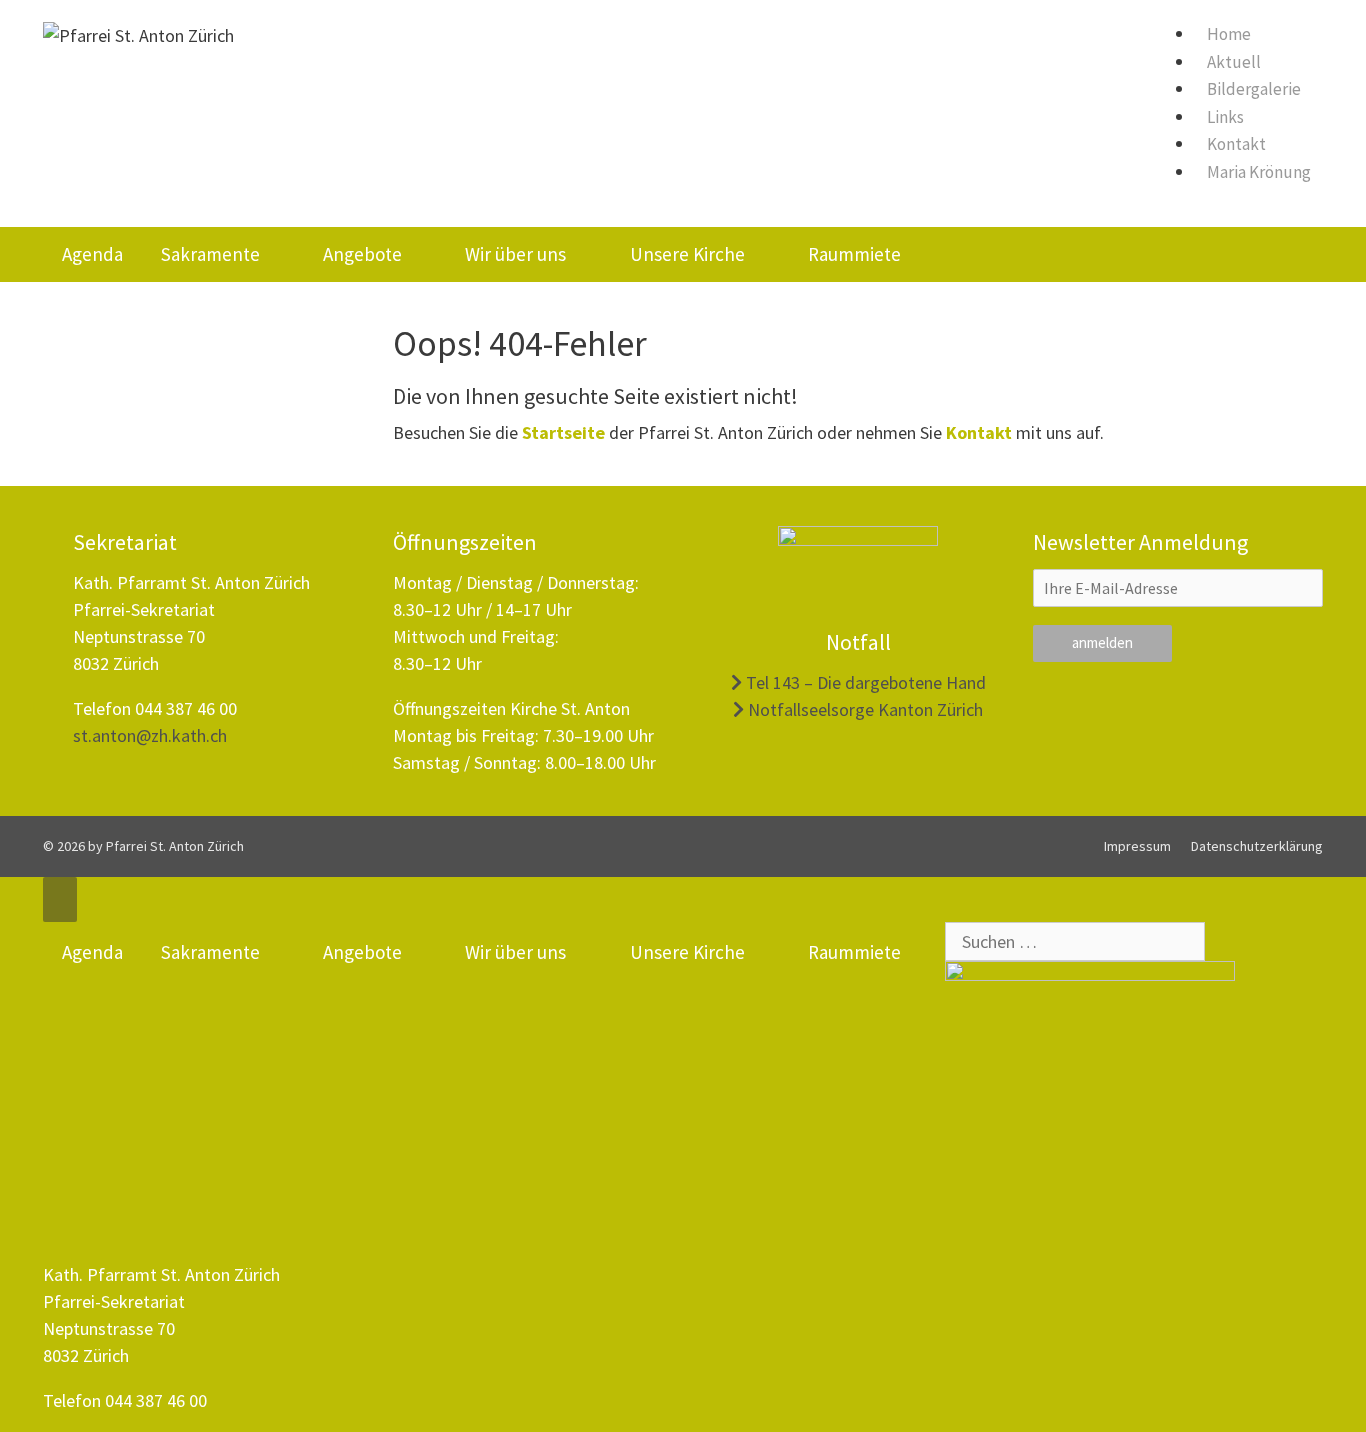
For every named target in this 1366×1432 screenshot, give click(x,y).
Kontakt (1236, 144)
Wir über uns (515, 254)
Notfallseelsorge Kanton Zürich (863, 709)
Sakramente (210, 254)
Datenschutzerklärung (1257, 846)
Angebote (362, 254)
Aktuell (1234, 62)
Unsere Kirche (687, 254)
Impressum (1137, 846)
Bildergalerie (1254, 89)
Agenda (92, 254)
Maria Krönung (1259, 172)
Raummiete (854, 254)
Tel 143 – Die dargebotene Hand (864, 682)
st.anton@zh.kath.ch (150, 735)
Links (1225, 117)
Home (1229, 34)
